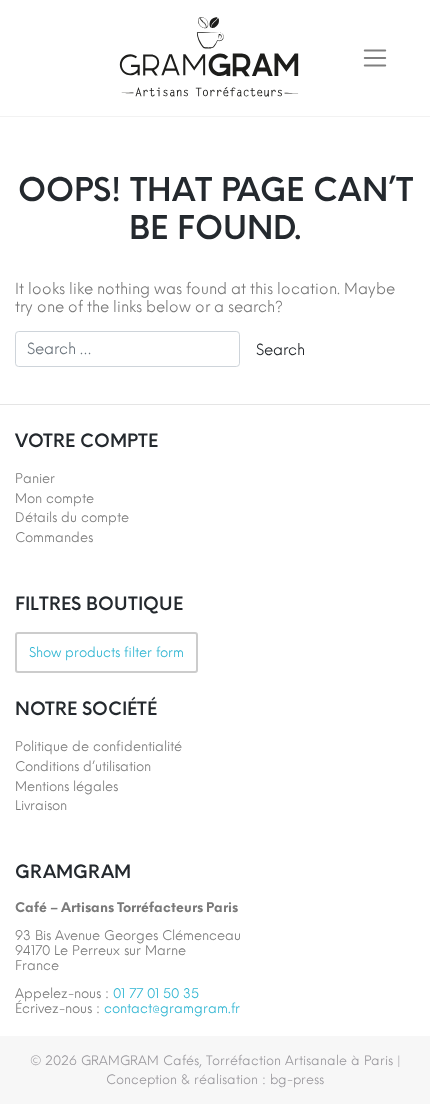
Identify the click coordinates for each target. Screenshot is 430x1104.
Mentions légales (66, 786)
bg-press (297, 1079)
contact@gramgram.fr (172, 1008)
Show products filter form (106, 652)
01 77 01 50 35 (156, 993)
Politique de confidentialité (98, 746)
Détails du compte (72, 517)
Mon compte (54, 498)
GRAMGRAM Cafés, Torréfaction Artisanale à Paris (237, 1060)
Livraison (41, 805)
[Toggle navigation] (374, 58)
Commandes (54, 537)
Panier (35, 478)
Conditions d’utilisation (83, 766)
